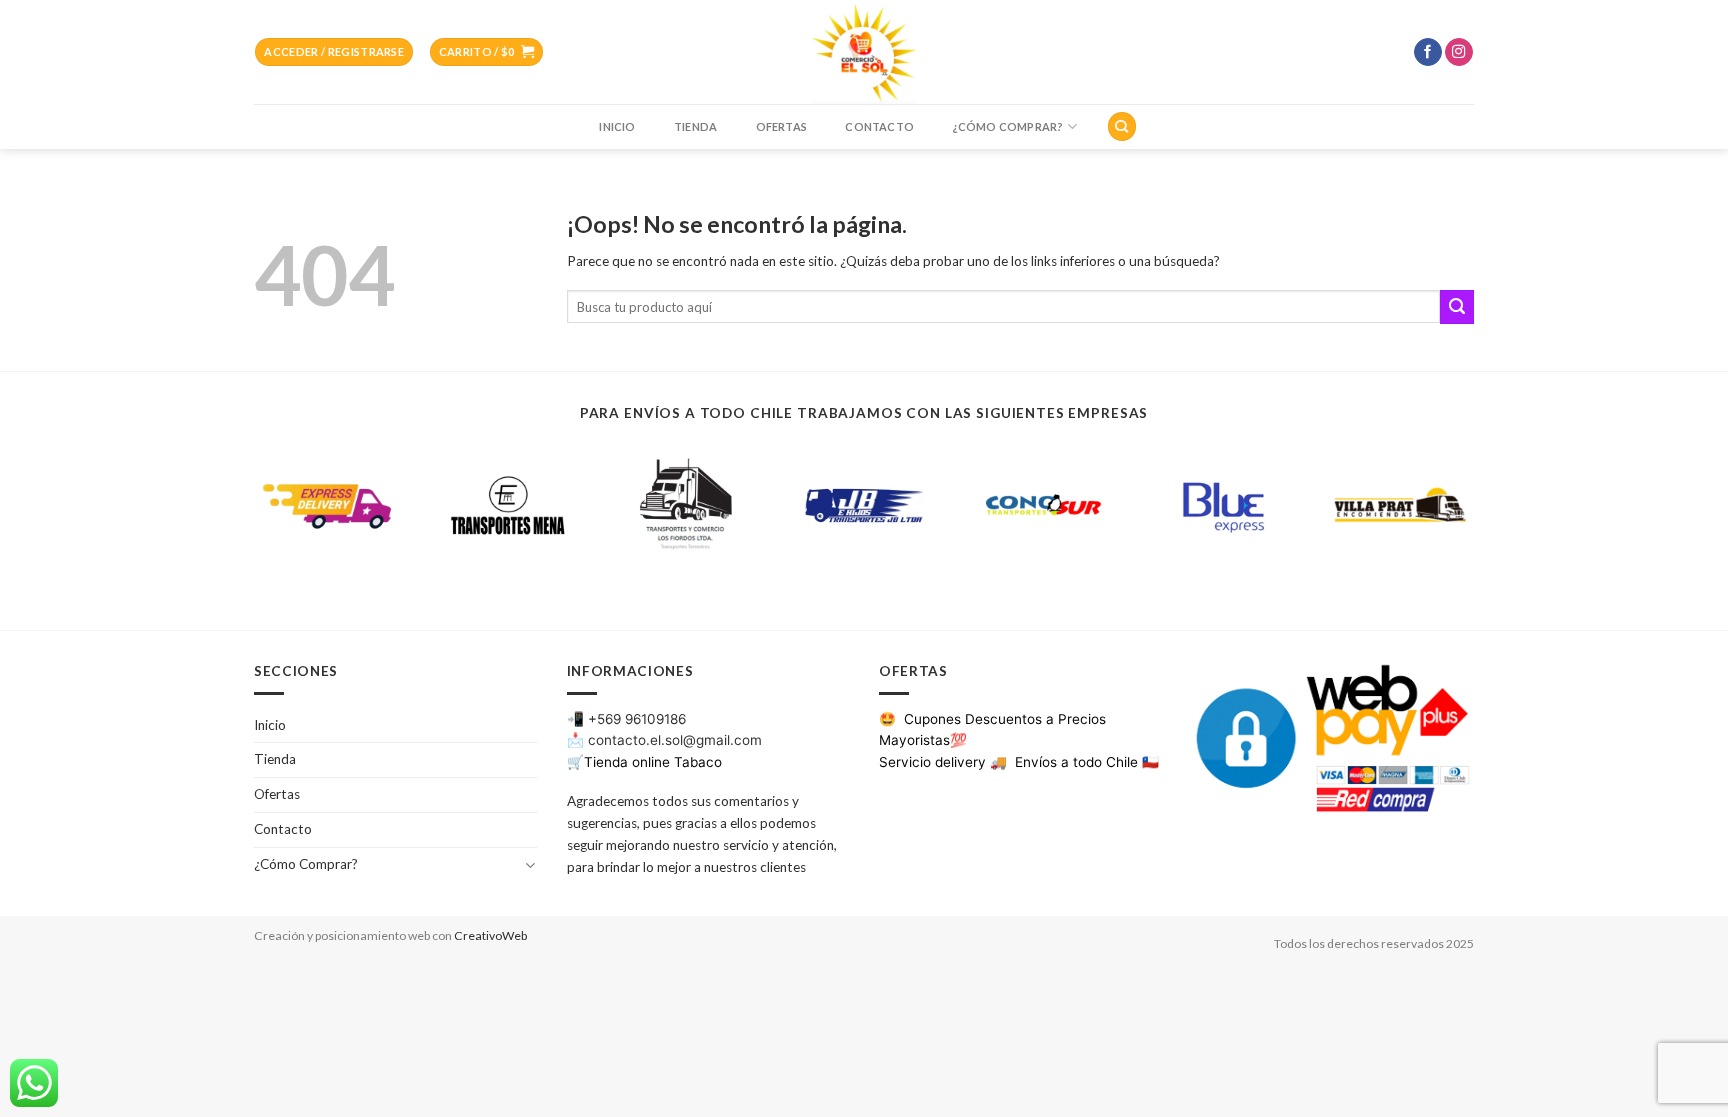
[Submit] (1457, 307)
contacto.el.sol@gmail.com (675, 740)
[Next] (1478, 518)
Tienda (695, 126)
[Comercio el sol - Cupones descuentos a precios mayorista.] (864, 52)
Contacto (879, 126)
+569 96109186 (637, 719)
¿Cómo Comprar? (1007, 126)
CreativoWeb (490, 935)
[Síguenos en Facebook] (1428, 52)
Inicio (617, 126)
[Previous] (250, 518)
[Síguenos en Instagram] (1459, 52)
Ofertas (782, 126)
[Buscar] (1121, 126)
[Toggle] (529, 864)
